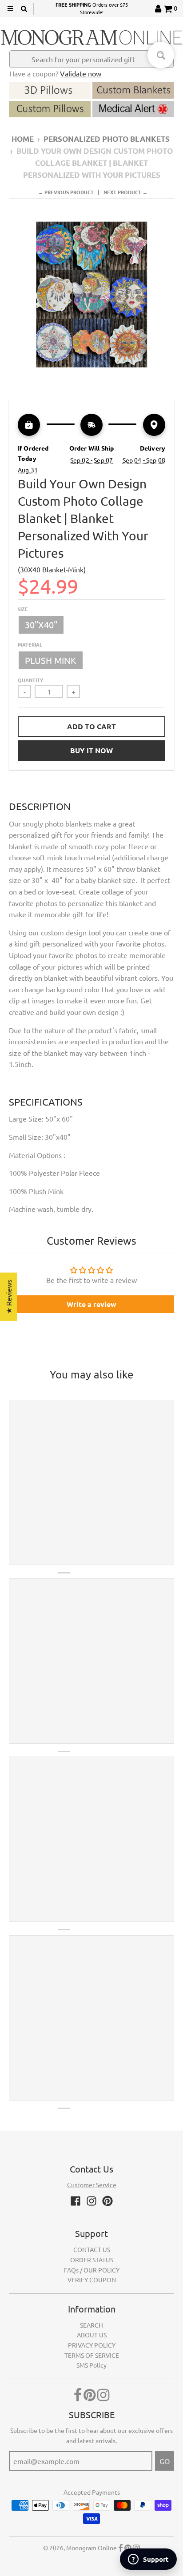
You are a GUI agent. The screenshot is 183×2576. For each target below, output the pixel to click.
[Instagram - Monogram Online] (91, 2201)
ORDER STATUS (92, 2260)
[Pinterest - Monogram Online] (107, 2201)
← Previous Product (66, 192)
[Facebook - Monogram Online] (76, 2201)
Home (23, 139)
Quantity (30, 680)
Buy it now (91, 750)
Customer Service (92, 2185)
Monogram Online (91, 2548)
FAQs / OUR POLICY (92, 2270)
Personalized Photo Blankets (107, 139)
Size (23, 609)
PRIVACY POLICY (92, 2345)
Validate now (81, 73)
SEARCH (91, 2325)
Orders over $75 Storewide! (92, 8)
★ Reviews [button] (8, 1296)
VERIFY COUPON (92, 2280)
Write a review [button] (91, 1304)
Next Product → (125, 192)
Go (165, 2461)
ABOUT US (92, 2335)
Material (30, 644)
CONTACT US (92, 2249)
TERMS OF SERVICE (92, 2355)
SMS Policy (91, 2365)
